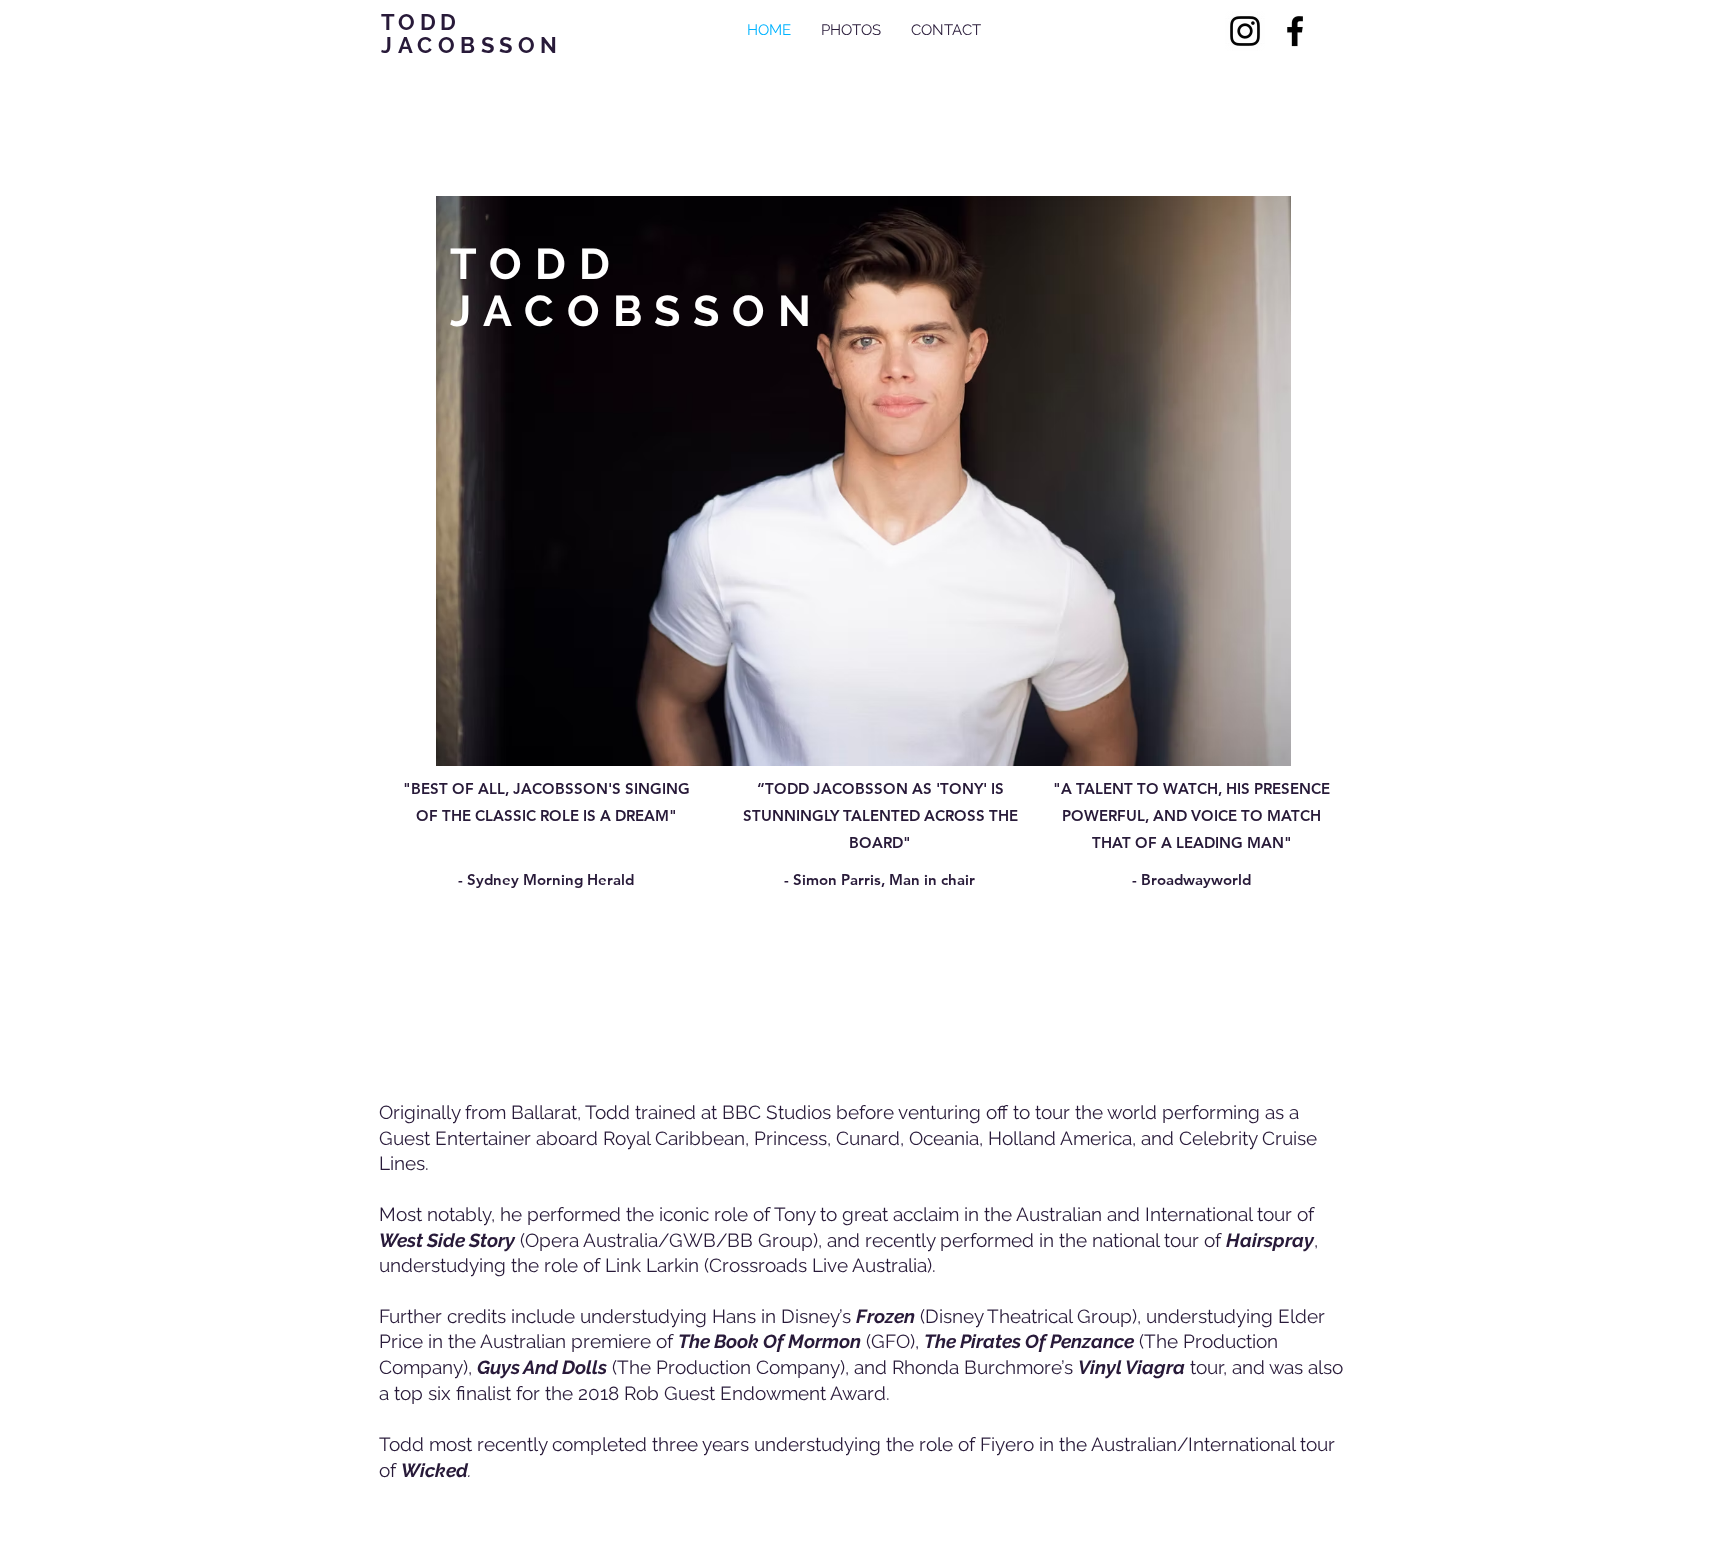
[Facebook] (1295, 31)
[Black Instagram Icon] (1245, 31)
